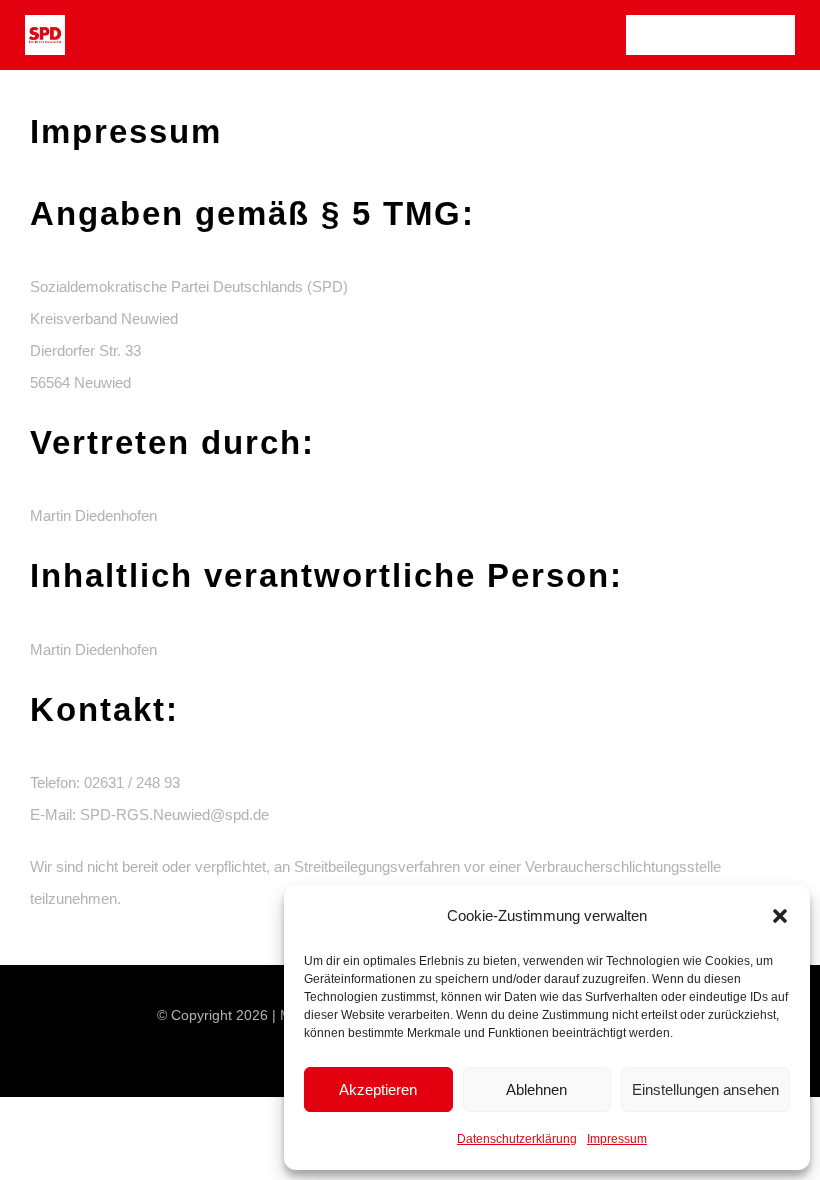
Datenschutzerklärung (517, 1139)
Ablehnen (536, 1089)
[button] (780, 916)
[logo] (45, 22)
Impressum (617, 1139)
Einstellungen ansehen (705, 1089)
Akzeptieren (378, 1089)
